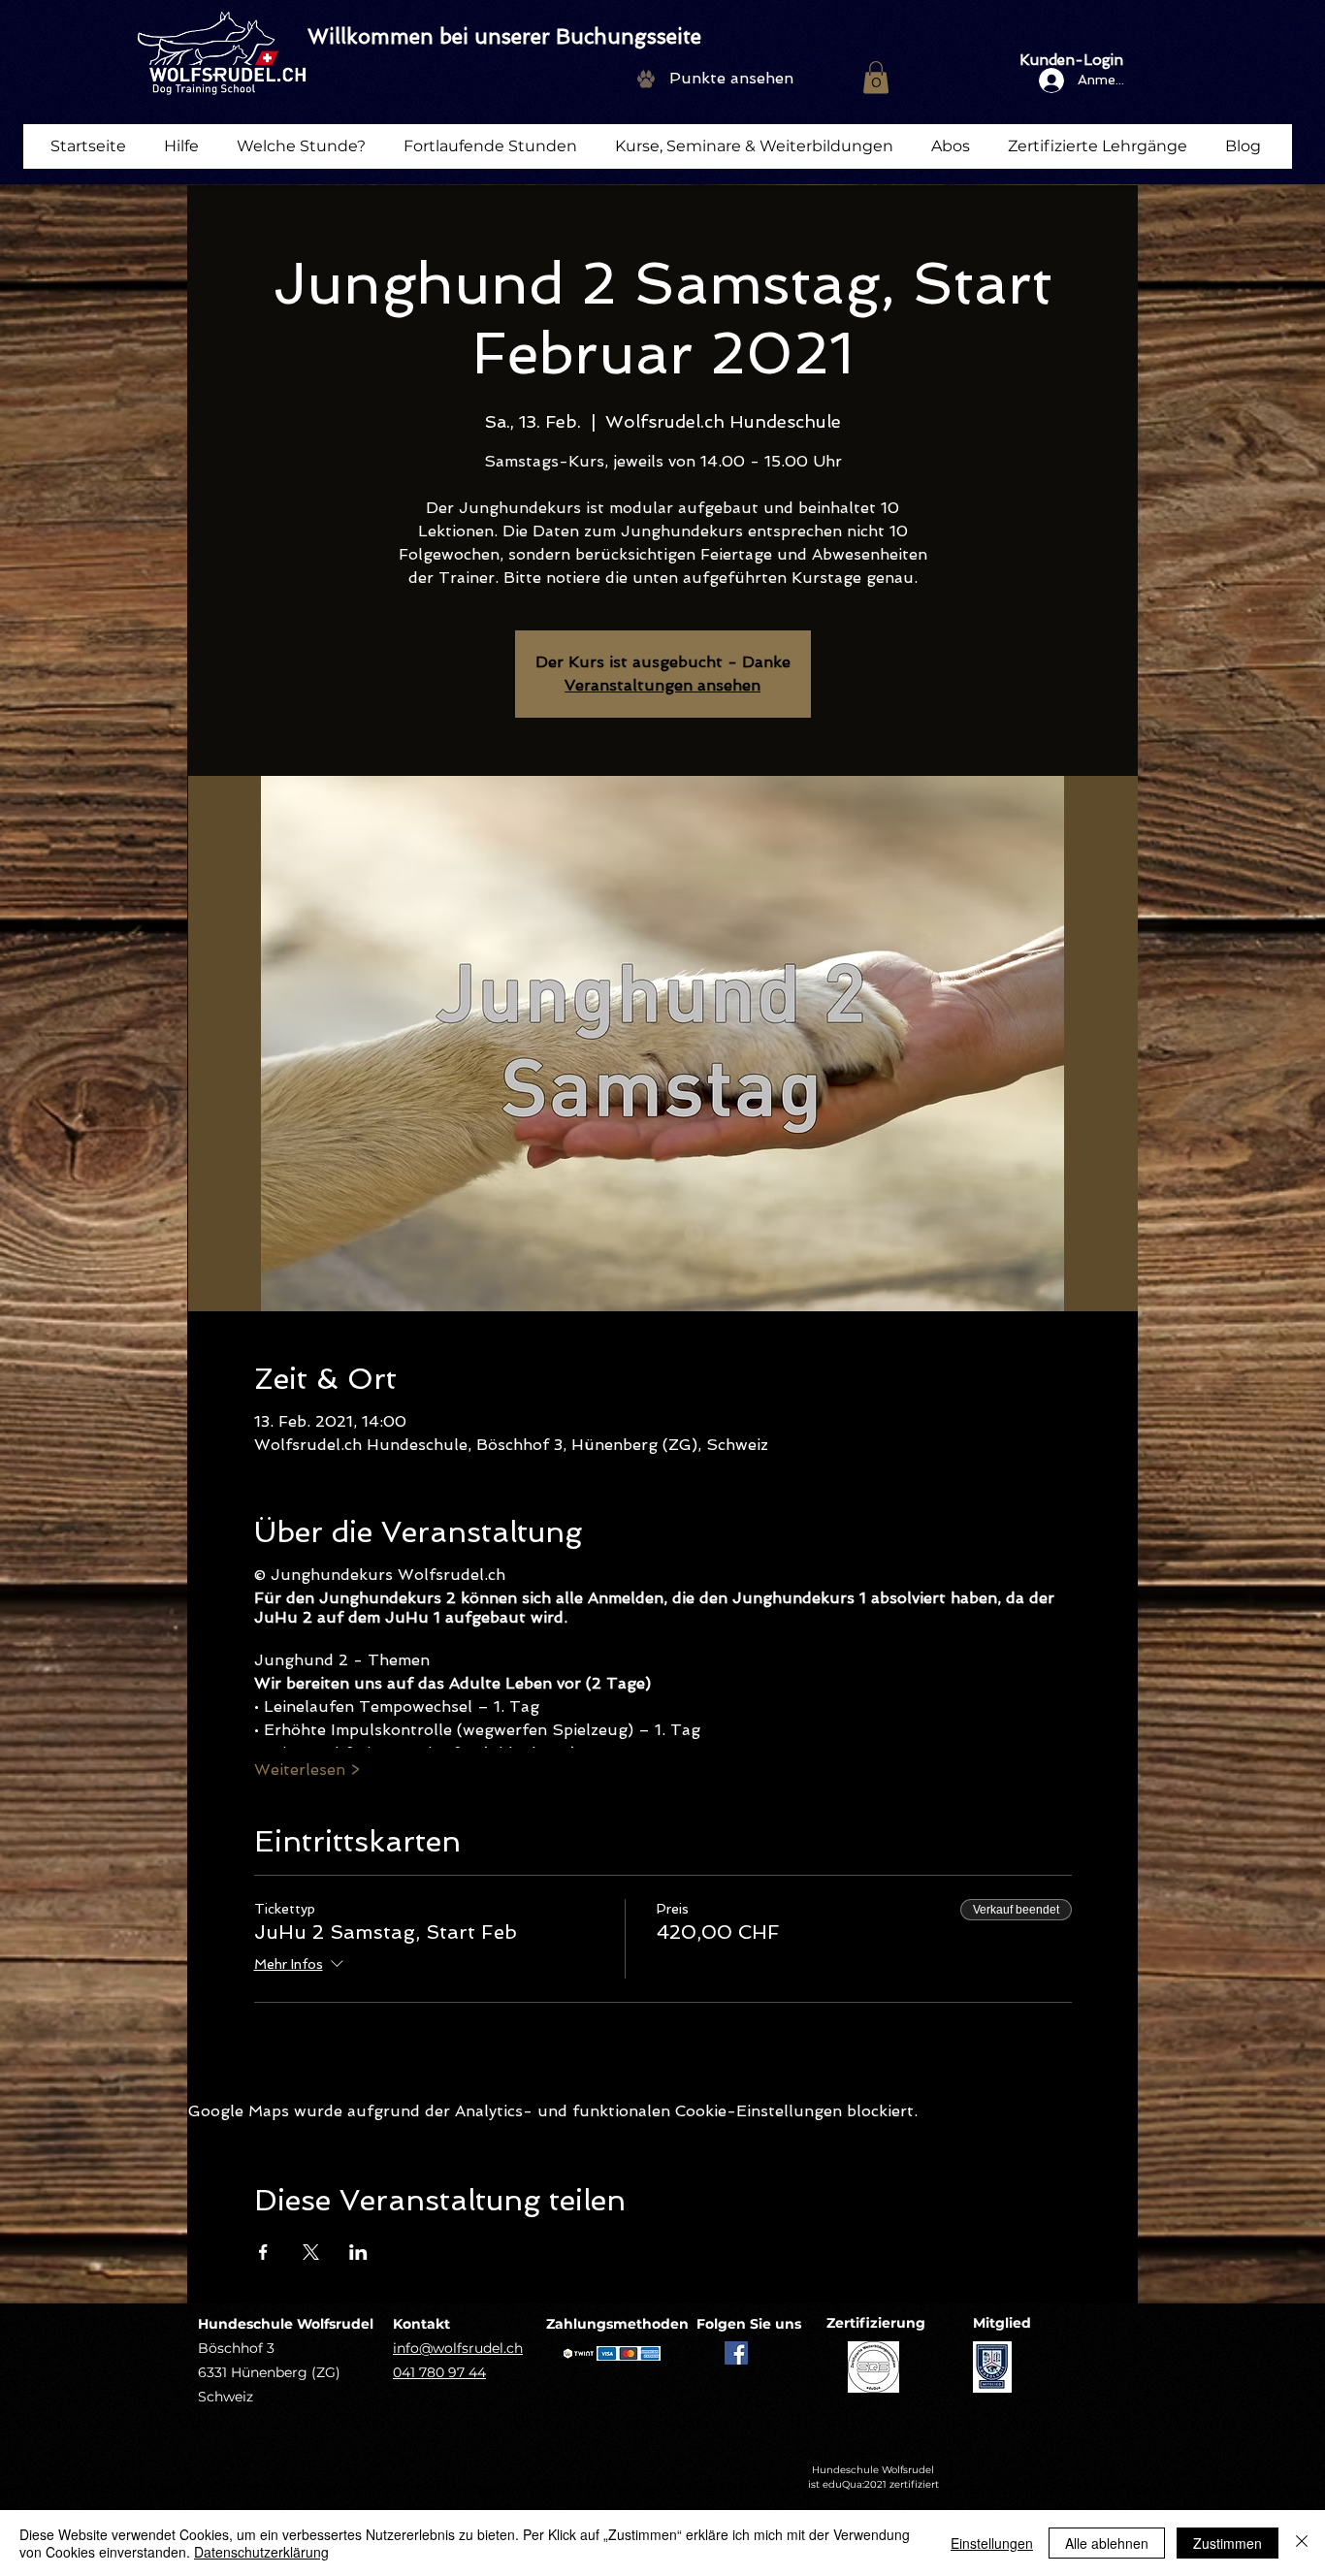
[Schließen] (1302, 2543)
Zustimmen (1228, 2543)
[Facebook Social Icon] (736, 2353)
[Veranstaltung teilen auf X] (311, 2252)
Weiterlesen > (307, 1770)
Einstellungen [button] (992, 2543)
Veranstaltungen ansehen (662, 685)
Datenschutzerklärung (261, 2552)
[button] (876, 77)
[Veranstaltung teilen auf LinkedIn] (358, 2252)
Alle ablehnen (1107, 2543)
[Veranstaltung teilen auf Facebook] (263, 2252)
